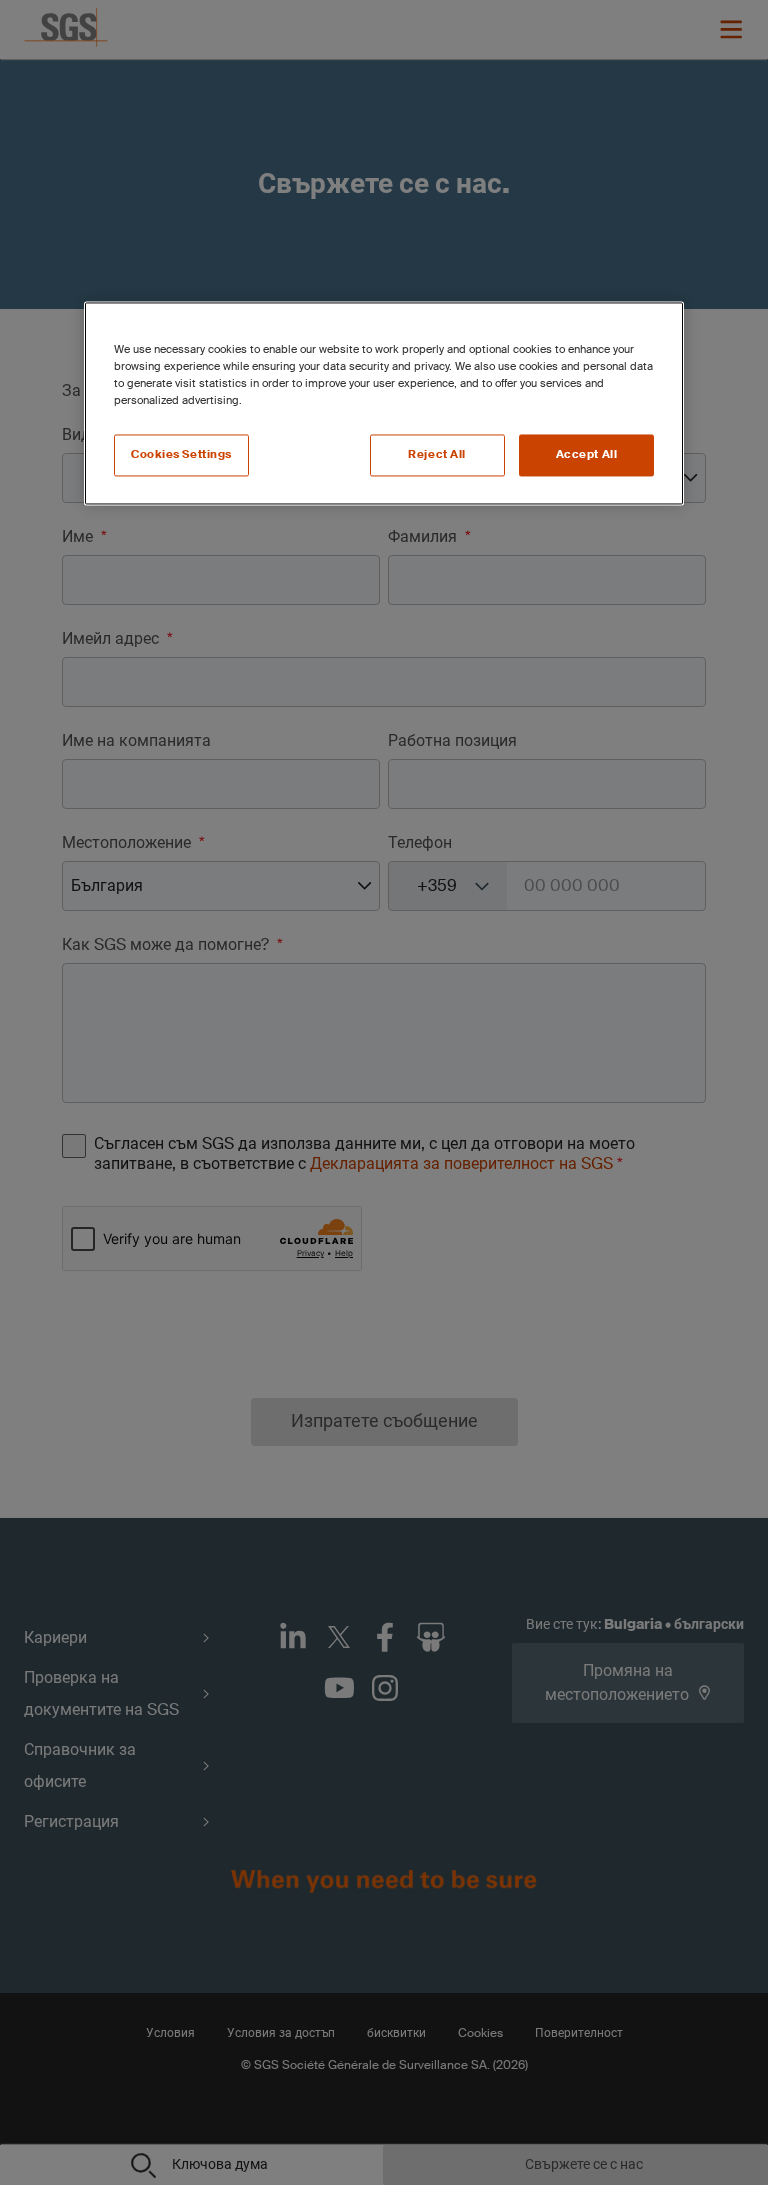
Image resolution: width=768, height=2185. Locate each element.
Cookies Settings (181, 454)
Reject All (437, 454)
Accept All (587, 454)
